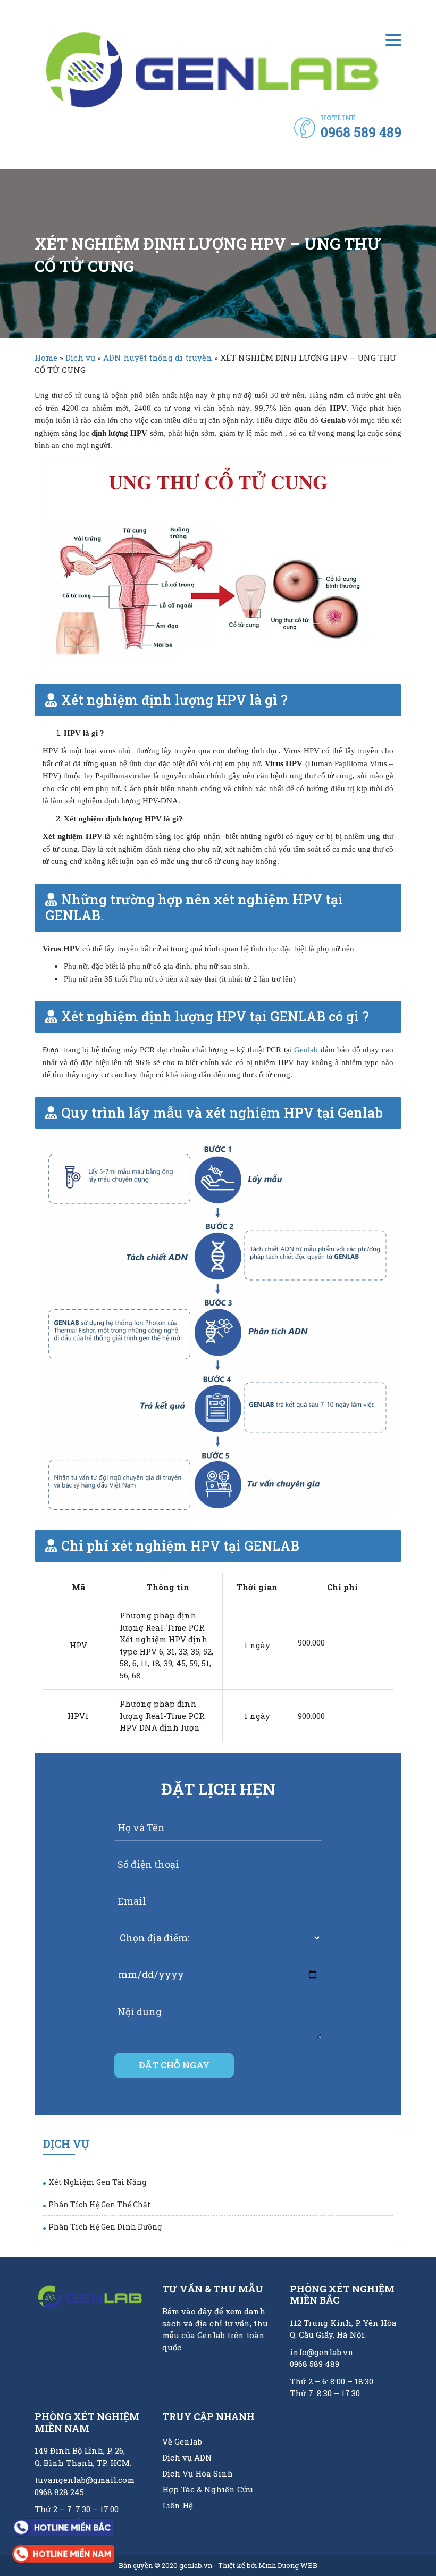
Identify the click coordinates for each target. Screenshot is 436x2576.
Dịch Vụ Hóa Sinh (198, 2473)
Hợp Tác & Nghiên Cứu (208, 2489)
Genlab (306, 1050)
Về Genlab (182, 2441)
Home (46, 358)
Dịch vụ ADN (187, 2457)
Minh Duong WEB (288, 2565)
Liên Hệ (178, 2505)
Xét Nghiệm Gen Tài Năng (97, 2182)
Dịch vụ (80, 358)
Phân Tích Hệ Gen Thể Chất (99, 2204)
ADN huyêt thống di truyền (158, 358)
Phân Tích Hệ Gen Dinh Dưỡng (105, 2227)
